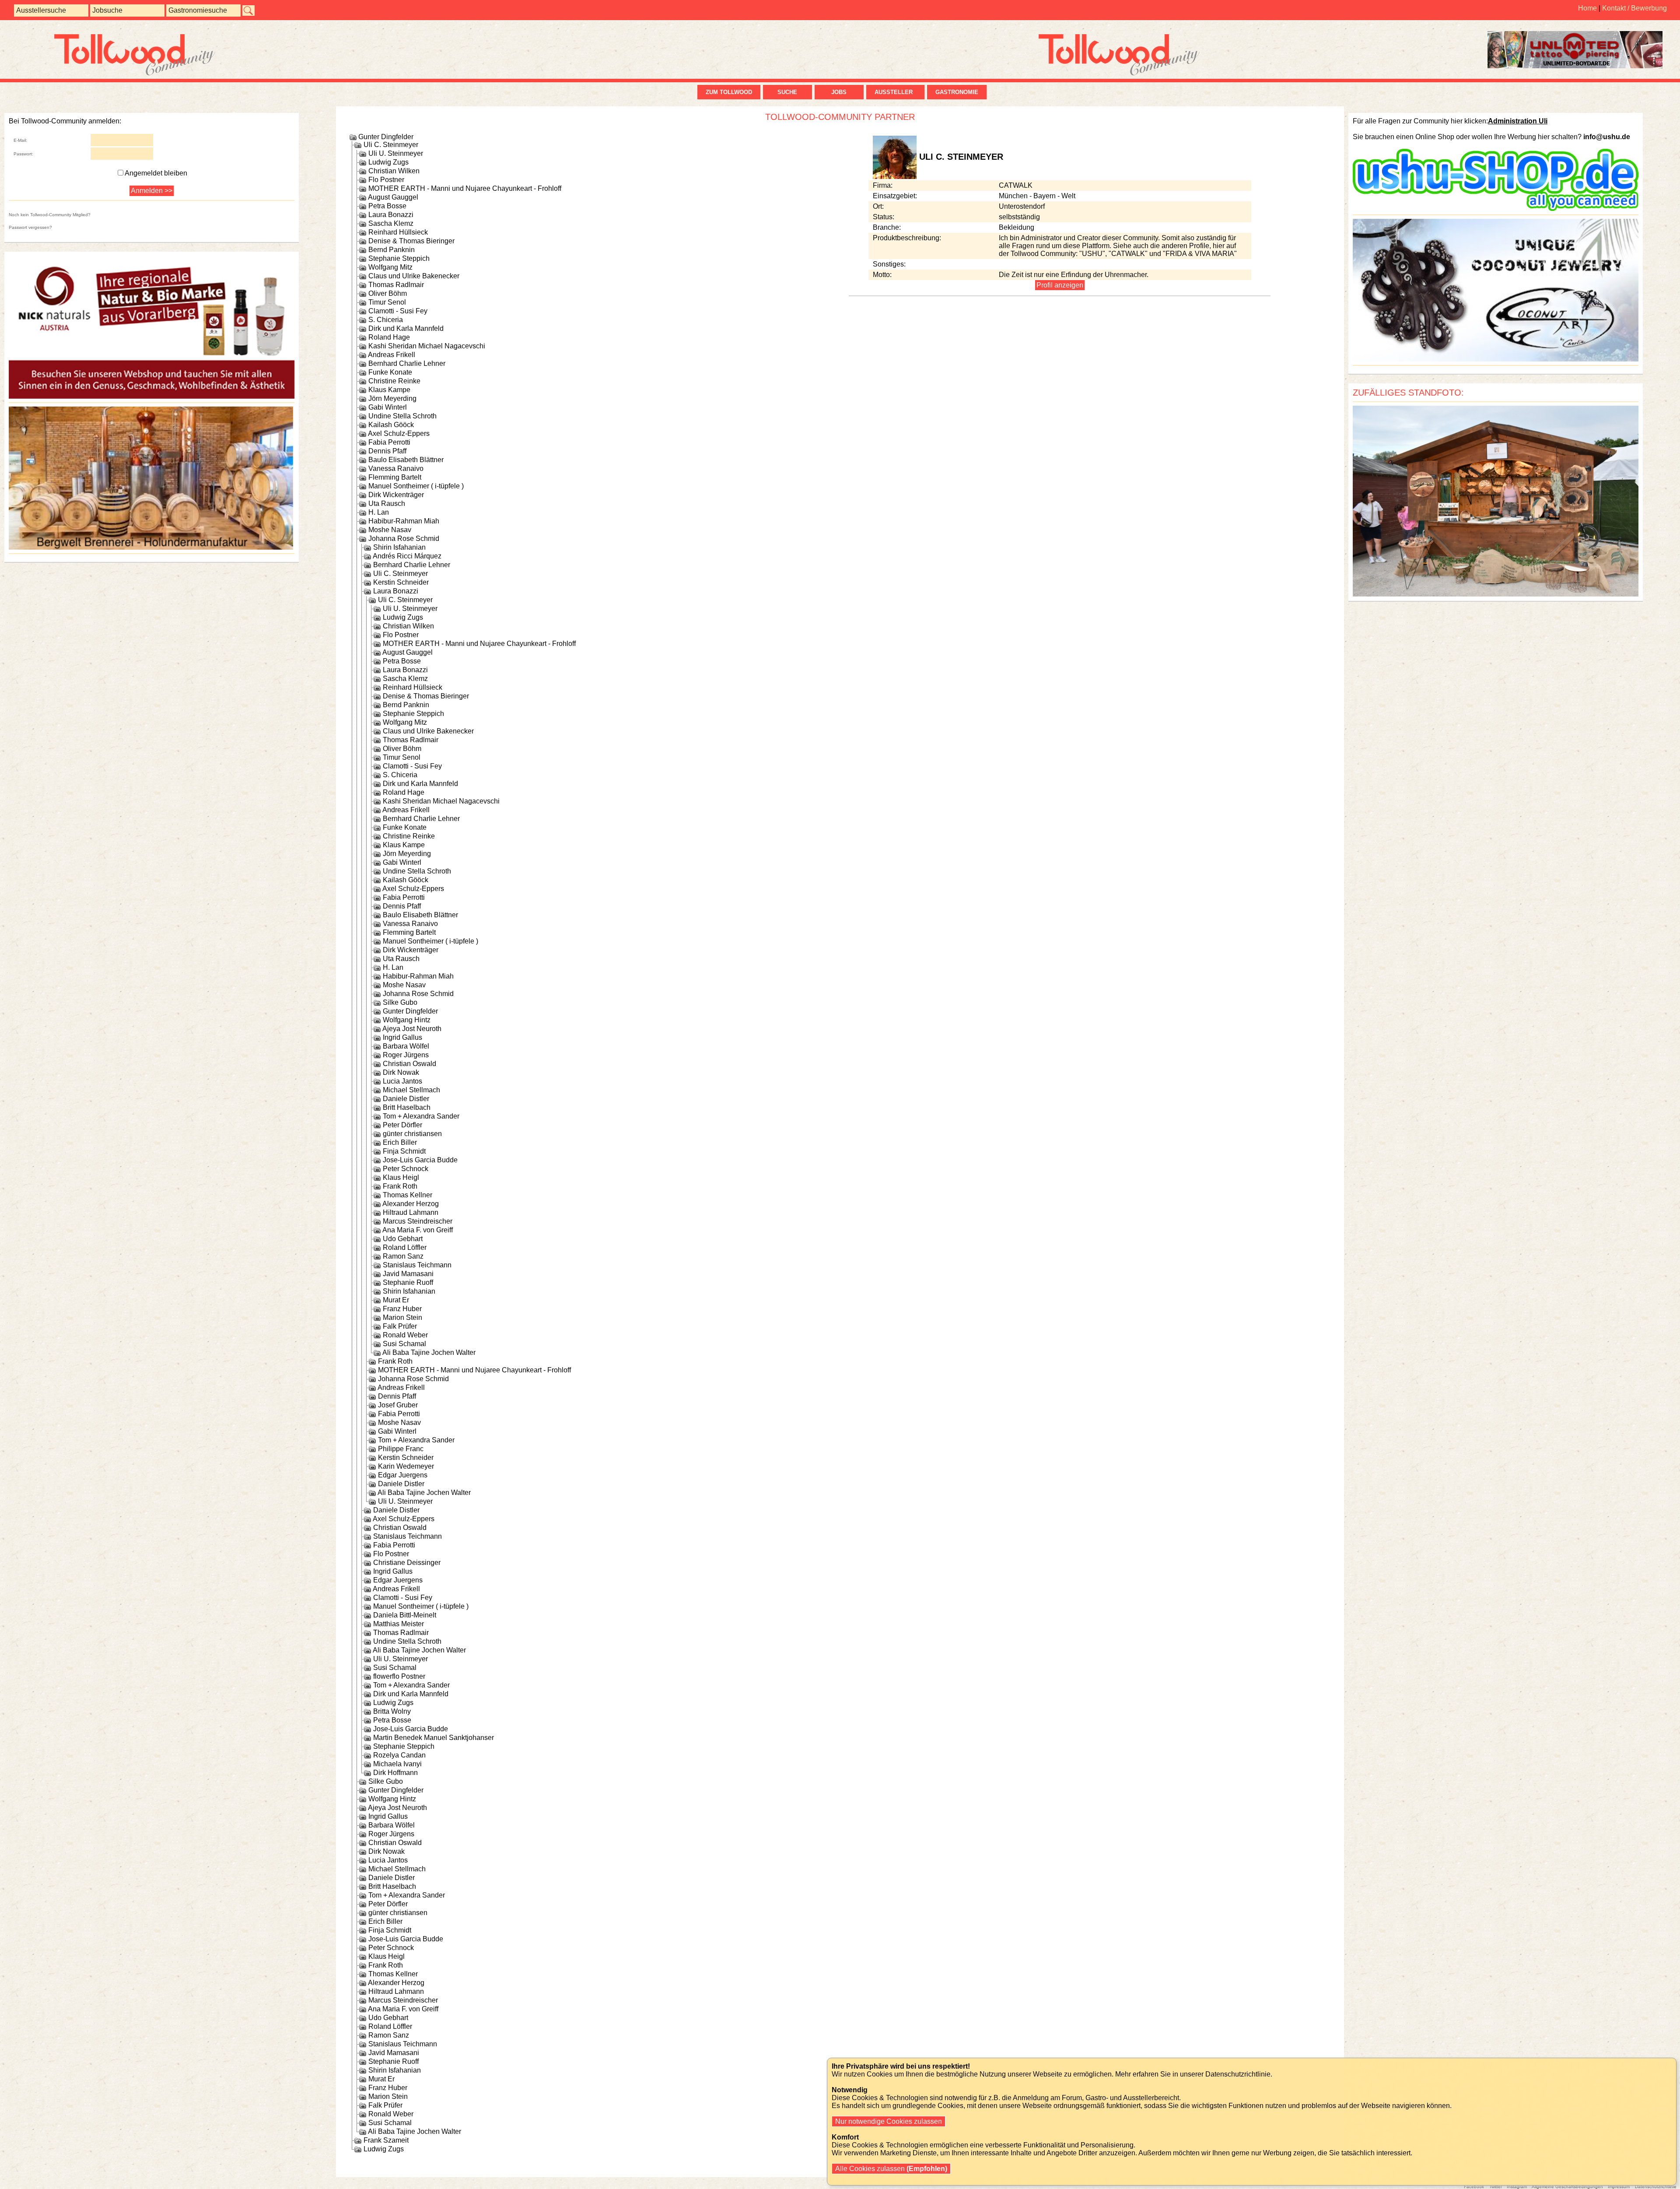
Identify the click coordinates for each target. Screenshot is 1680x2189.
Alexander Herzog (411, 1204)
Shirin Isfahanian (399, 547)
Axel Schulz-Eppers (399, 433)
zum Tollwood (729, 92)
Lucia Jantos (402, 1081)
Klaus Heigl (401, 1177)
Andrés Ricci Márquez (407, 556)
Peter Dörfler (402, 1125)
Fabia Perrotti (389, 442)
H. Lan (379, 512)
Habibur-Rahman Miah (404, 521)
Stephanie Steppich (399, 258)
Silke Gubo (400, 1002)
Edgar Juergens (403, 1475)
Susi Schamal (404, 1344)
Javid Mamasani (408, 1274)
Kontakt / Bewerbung (1634, 8)
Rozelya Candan (399, 1755)
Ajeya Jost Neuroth (412, 1029)
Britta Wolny (392, 1711)
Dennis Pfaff (387, 451)
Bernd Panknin (392, 250)
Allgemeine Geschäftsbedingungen (1567, 2187)
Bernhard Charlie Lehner (407, 363)
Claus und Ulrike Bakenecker (414, 276)
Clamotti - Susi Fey (398, 311)
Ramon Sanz (403, 1256)
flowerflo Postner (399, 1676)
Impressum (1619, 2187)
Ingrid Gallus (402, 1037)
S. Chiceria (386, 320)
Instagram (1517, 2187)
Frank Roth (400, 1186)
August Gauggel (393, 197)
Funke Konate (390, 372)
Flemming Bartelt (395, 477)
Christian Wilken (394, 171)
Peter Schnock (406, 1169)
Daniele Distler (406, 1099)
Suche (787, 92)
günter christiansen (412, 1134)
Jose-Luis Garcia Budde (420, 1160)
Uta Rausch (387, 503)
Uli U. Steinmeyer (396, 153)
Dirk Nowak (401, 1072)
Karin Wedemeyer (406, 1466)
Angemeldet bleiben (156, 173)
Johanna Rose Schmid (404, 538)
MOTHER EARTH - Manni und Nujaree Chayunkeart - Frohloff (465, 188)
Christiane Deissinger (407, 1563)
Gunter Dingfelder (386, 137)
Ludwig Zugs (388, 162)
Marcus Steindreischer (418, 1221)
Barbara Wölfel (406, 1046)
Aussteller (895, 92)
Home (1587, 8)
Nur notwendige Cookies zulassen (889, 2121)
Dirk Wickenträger (396, 495)
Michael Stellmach (411, 1090)
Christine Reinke (394, 381)
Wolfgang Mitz (390, 267)
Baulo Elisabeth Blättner (406, 460)
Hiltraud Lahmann (411, 1212)
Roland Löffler (405, 1247)
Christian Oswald (409, 1064)
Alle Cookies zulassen (890, 2169)
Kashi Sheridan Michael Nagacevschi (427, 346)
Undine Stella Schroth (402, 416)
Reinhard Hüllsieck (398, 232)
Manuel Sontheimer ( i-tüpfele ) (416, 486)
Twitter (1496, 2187)
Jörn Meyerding (392, 398)
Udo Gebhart (403, 1239)
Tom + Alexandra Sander (421, 1116)
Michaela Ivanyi (397, 1764)
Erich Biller (400, 1142)
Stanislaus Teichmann (417, 1265)
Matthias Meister (399, 1624)
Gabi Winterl (388, 407)
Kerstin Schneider (401, 582)
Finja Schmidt (404, 1151)
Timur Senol (387, 302)
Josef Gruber (398, 1405)
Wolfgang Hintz (407, 1020)
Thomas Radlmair (396, 285)
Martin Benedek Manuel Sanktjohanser (434, 1738)
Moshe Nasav (390, 530)
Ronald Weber (405, 1335)
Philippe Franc (401, 1449)
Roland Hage (389, 337)
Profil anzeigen (1060, 285)
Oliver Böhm (388, 293)
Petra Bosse (387, 206)
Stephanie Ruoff (408, 1282)
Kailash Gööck (391, 425)
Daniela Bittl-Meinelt (405, 1615)
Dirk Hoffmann (395, 1773)
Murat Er (396, 1300)
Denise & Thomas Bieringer (411, 241)
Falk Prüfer (400, 1326)
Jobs (839, 92)
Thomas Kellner (408, 1195)
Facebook (1474, 2187)
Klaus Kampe (389, 390)
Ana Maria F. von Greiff (418, 1230)
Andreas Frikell (392, 355)
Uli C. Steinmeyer (391, 145)
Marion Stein (402, 1317)
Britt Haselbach (407, 1107)
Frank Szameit (386, 2140)
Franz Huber (402, 1309)
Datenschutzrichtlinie (1656, 2187)
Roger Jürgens (406, 1055)
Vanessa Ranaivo (396, 468)
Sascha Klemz (391, 223)
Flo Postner (386, 180)
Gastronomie (957, 92)
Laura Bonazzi (391, 215)
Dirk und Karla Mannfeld (406, 328)
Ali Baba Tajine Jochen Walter (429, 1352)
